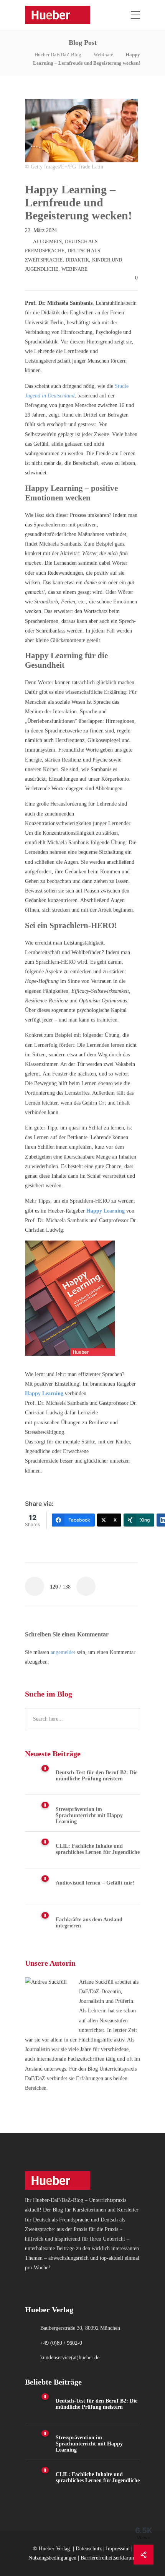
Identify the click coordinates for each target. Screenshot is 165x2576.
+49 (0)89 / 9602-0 (61, 2343)
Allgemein (47, 241)
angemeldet (63, 1652)
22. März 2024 (41, 230)
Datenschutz (89, 2549)
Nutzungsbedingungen (52, 2558)
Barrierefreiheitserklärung (109, 2558)
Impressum (118, 2549)
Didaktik (77, 260)
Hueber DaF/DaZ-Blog (58, 55)
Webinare (103, 55)
